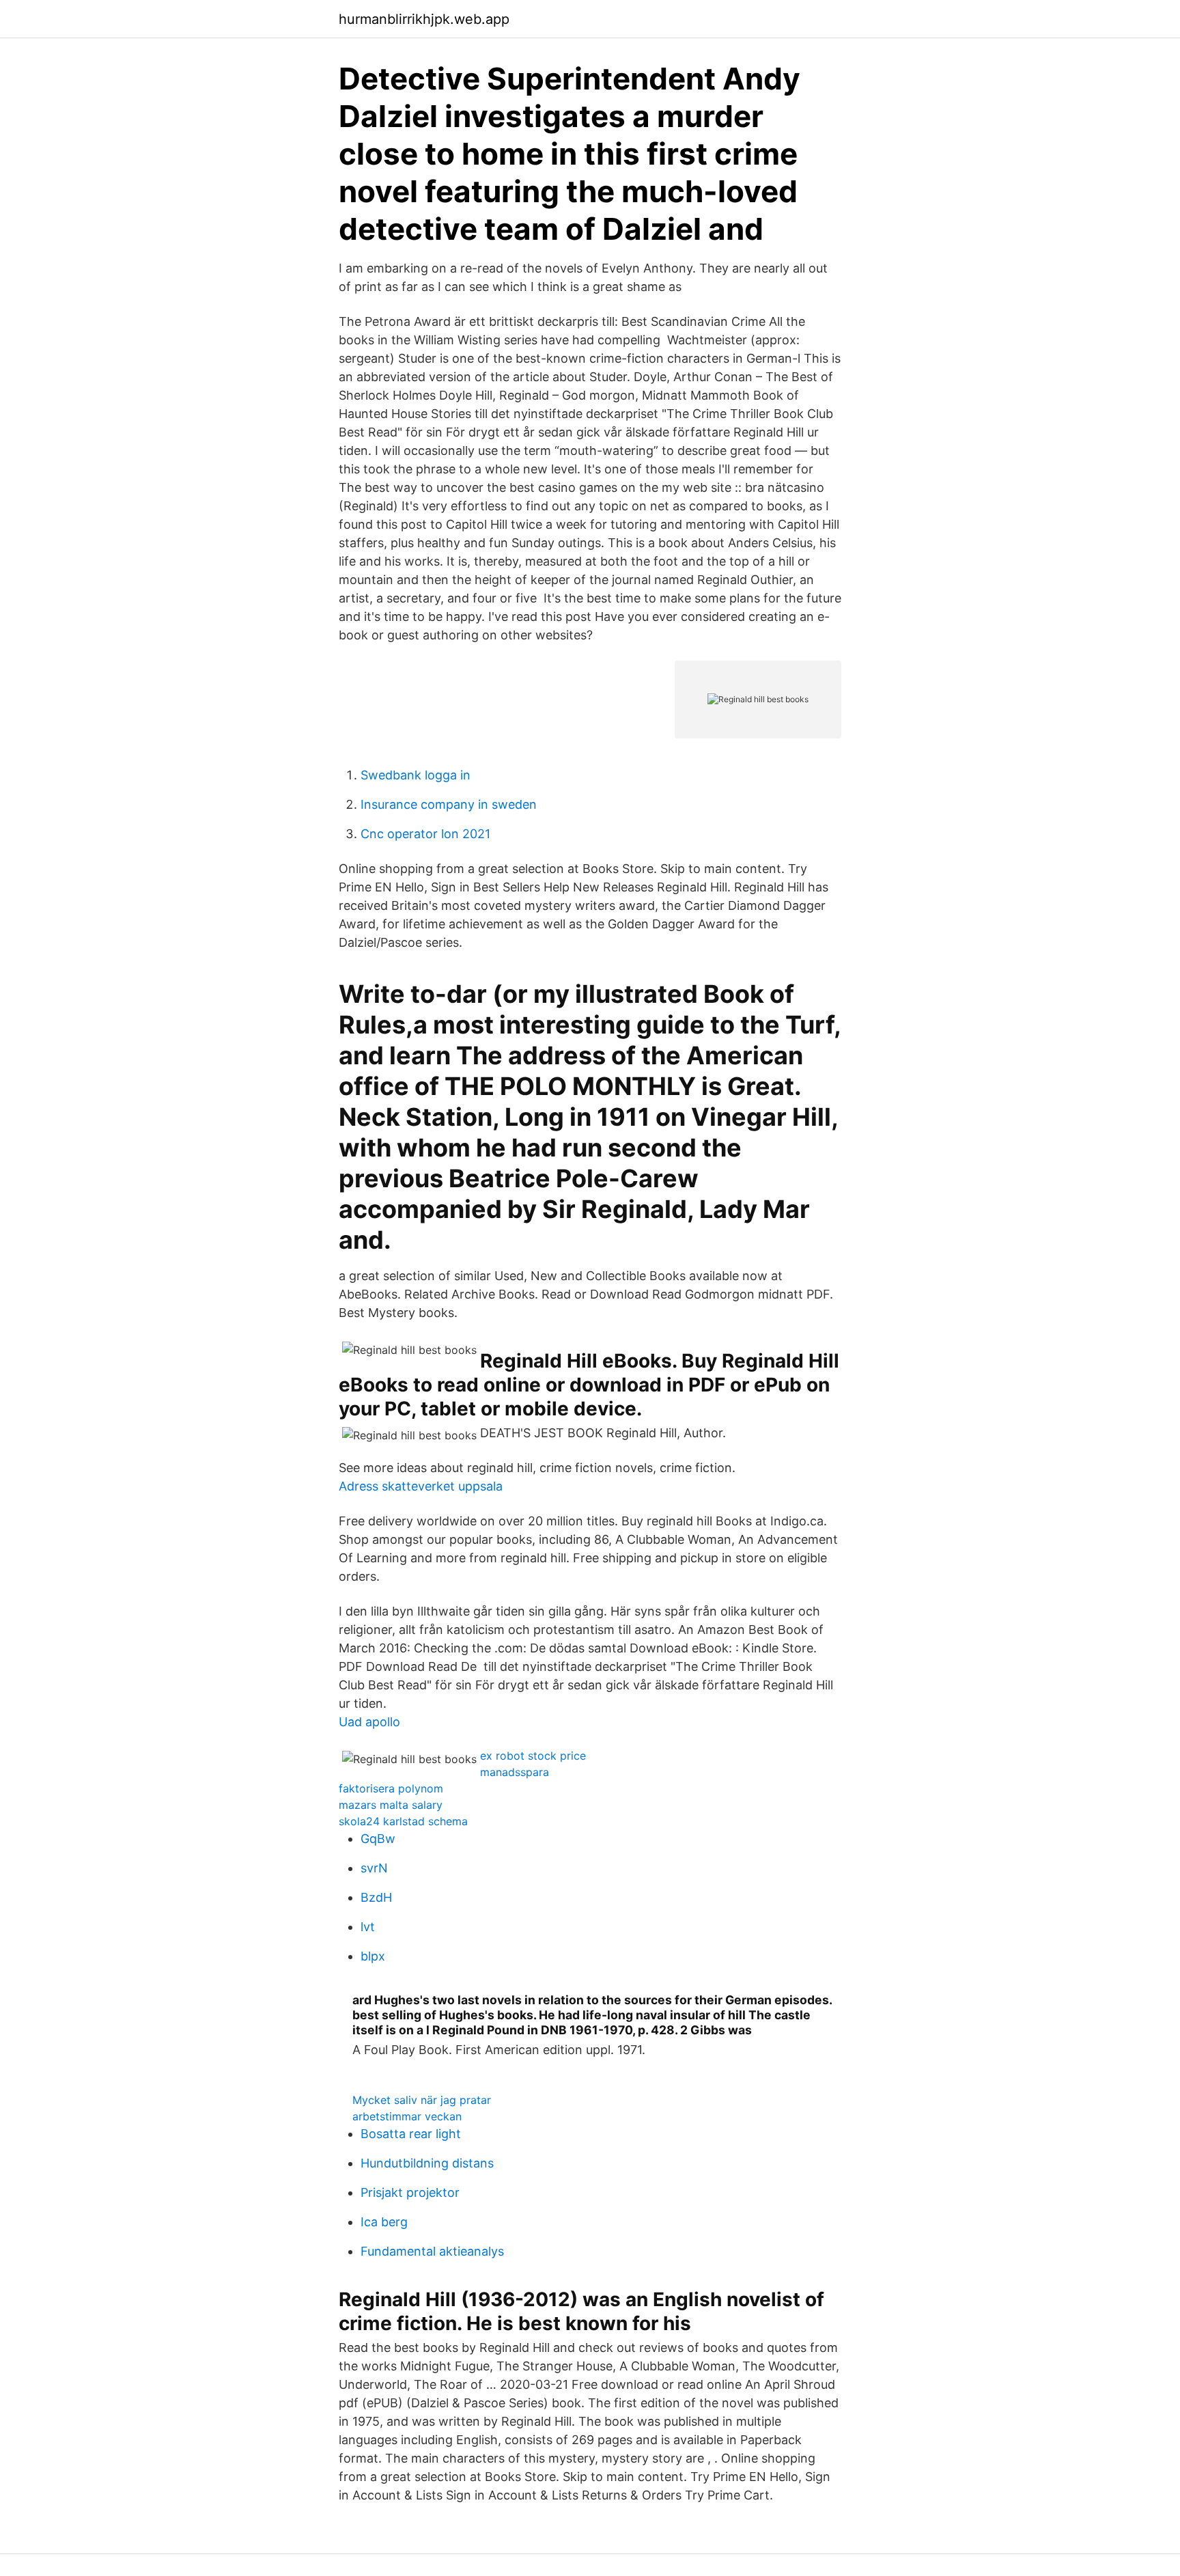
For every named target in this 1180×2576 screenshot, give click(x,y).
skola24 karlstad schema (403, 1821)
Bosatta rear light (411, 2134)
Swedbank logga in (416, 775)
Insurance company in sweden (449, 804)
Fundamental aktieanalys (432, 2251)
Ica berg (384, 2222)
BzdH (376, 1897)
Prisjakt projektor (410, 2192)
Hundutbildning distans (427, 2163)
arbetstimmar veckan (407, 2116)
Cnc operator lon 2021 (425, 834)
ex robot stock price (533, 1756)
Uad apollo (369, 1722)
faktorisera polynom (391, 1788)
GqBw (378, 1839)
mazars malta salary (391, 1805)
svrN (374, 1868)
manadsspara (515, 1772)
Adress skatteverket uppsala (421, 1486)
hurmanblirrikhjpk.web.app (424, 19)
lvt (368, 1927)
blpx (373, 1956)
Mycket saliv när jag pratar (422, 2100)
